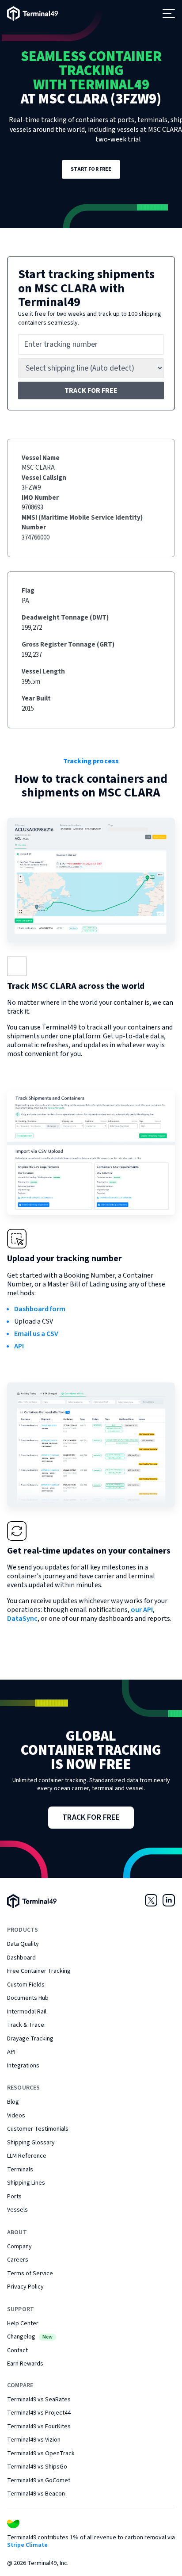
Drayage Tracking (30, 2039)
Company (19, 2247)
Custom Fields (26, 1985)
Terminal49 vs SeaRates (39, 2400)
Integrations (23, 2066)
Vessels (17, 2210)
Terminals (20, 2170)
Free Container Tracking (39, 1971)
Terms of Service (30, 2274)
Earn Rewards (25, 2364)
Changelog (30, 2337)
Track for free (91, 390)
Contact (17, 2350)
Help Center (23, 2323)
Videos (16, 2116)
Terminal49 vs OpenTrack (41, 2454)
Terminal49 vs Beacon (36, 2494)
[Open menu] (169, 14)
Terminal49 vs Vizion (34, 2440)
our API (142, 1610)
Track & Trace (26, 2025)
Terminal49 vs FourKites (39, 2427)
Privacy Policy (25, 2287)
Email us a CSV (36, 1334)
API (19, 1346)
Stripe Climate (27, 2545)
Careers (18, 2260)
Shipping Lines (26, 2183)
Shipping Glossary (31, 2143)
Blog (13, 2102)
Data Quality (23, 1944)
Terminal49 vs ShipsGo (37, 2467)
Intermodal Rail (27, 2012)
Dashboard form (40, 1309)
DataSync (22, 1619)
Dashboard (21, 1958)
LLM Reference (27, 2156)
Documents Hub (28, 1998)
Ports (14, 2197)
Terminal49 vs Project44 (39, 2413)
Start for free (91, 169)
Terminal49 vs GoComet (39, 2480)
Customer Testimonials (38, 2129)
